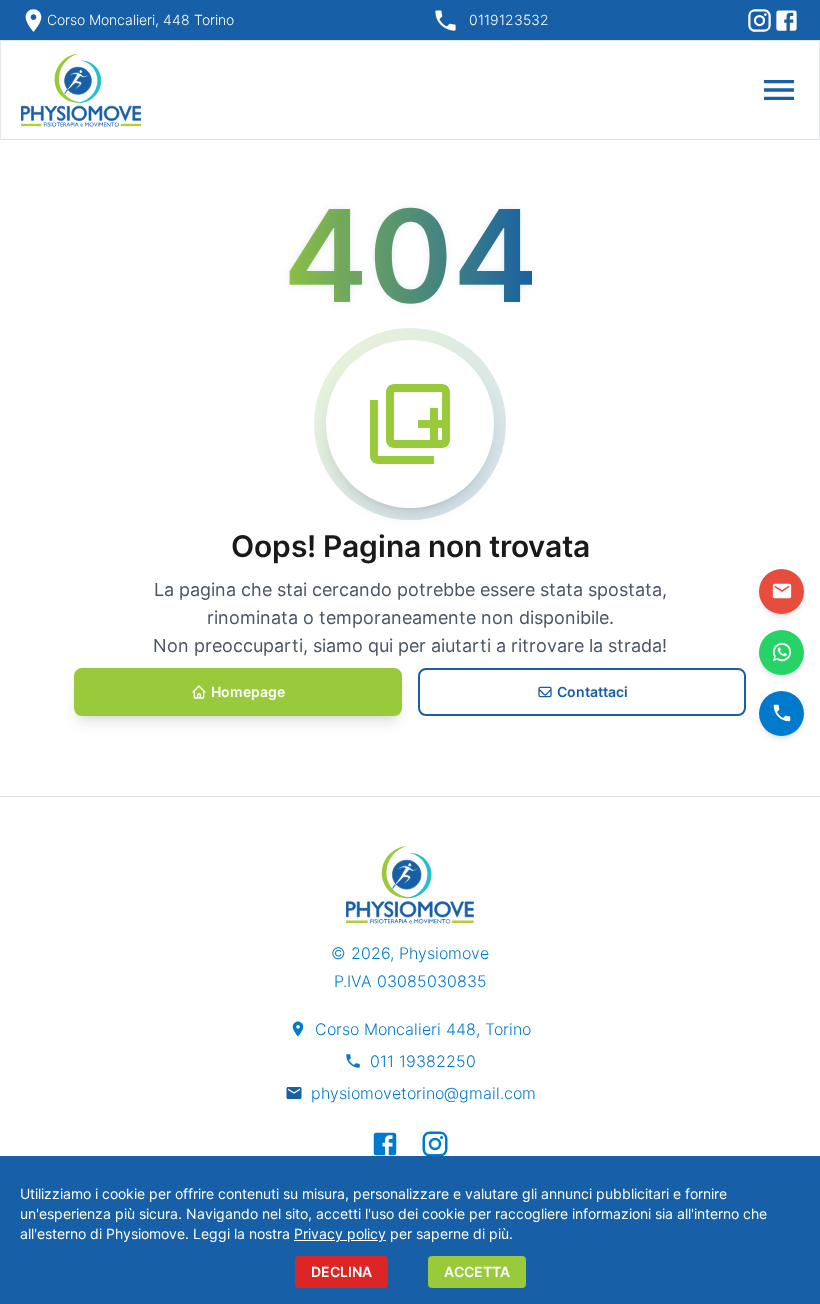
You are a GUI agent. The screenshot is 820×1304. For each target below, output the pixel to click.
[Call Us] (781, 713)
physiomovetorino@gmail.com (423, 1093)
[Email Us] (781, 591)
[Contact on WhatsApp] (781, 652)
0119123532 (509, 19)
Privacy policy (340, 1233)
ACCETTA (477, 1271)
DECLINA (341, 1271)
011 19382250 (423, 1061)
